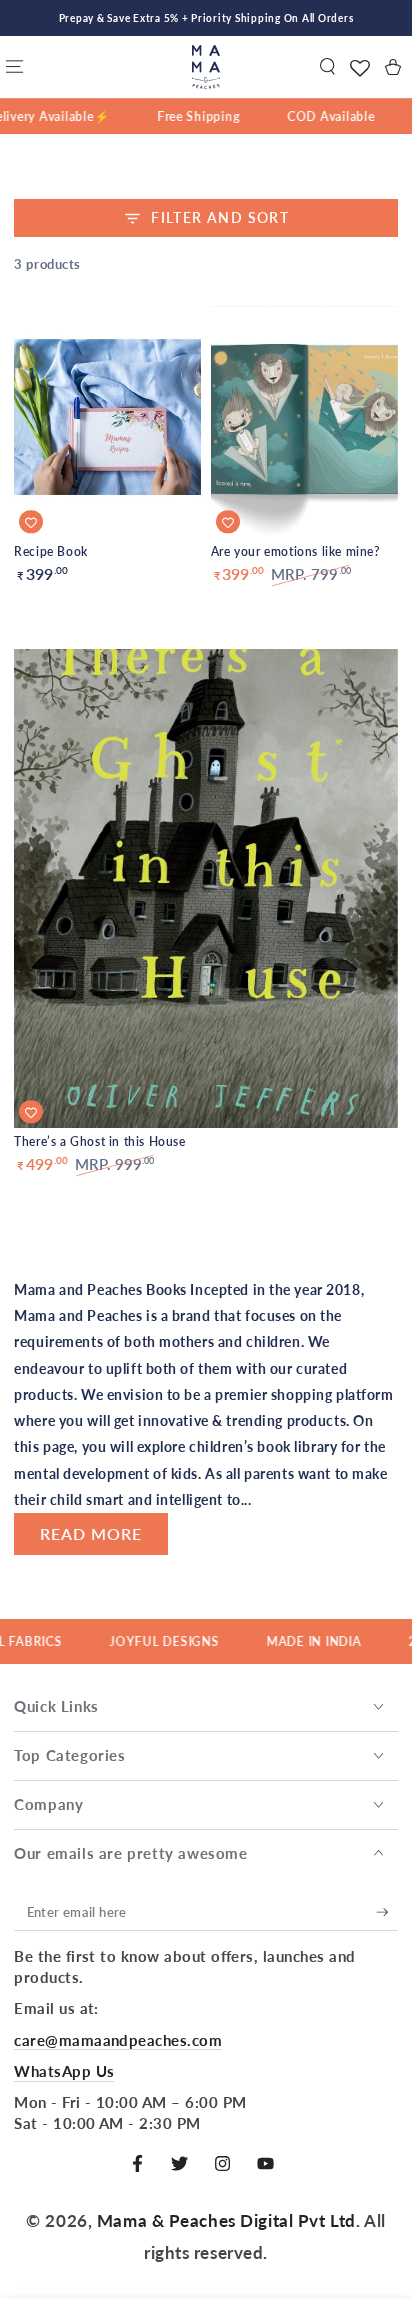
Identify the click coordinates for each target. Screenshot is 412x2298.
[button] (327, 67)
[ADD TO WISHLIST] (31, 522)
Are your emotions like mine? (295, 551)
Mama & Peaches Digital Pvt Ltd (226, 2220)
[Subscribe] (387, 1913)
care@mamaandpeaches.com (118, 2040)
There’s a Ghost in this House (99, 1141)
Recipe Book (51, 551)
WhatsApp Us (64, 2071)
